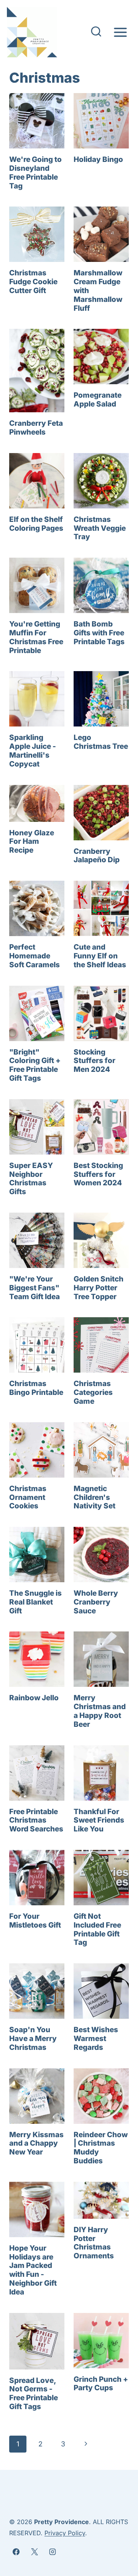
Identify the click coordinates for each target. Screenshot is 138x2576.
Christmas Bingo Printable (36, 1388)
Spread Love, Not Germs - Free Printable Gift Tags (34, 2394)
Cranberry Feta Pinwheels (36, 428)
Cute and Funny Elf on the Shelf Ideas (100, 956)
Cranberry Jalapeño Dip (97, 856)
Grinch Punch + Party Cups (101, 2384)
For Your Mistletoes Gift (35, 1921)
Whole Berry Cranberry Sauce (96, 1602)
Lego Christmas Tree (101, 742)
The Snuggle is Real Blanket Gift (35, 1602)
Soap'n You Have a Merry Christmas (33, 2039)
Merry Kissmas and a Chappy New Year (36, 2144)
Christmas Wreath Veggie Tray (100, 528)
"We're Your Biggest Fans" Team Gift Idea (34, 1288)
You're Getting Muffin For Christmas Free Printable (36, 637)
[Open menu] (120, 32)
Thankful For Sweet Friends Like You (99, 1820)
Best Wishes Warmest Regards (96, 2039)
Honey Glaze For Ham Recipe (32, 842)
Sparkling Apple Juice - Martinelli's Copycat (33, 751)
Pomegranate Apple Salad (98, 400)
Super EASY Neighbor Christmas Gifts (31, 1179)
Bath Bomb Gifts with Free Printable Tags (99, 633)
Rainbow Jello (34, 1698)
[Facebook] (16, 2552)
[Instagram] (53, 2552)
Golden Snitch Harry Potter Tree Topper (99, 1288)
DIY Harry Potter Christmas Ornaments (94, 2243)
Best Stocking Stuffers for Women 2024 (98, 1174)
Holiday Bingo (98, 159)
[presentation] (37, 121)
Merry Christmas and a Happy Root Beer (100, 1711)
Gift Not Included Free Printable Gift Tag (97, 1929)
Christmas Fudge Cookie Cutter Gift (33, 282)
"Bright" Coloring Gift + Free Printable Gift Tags (35, 1065)
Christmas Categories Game (93, 1392)
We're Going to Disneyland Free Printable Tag (35, 172)
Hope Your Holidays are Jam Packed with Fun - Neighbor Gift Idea (33, 2270)
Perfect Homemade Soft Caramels (34, 956)
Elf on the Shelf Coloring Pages (36, 524)
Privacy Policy (65, 2533)
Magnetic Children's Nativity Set (94, 1497)
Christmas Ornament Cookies (28, 1497)
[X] (34, 2552)
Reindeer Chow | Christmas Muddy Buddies (101, 2148)
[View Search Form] (96, 32)
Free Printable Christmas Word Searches (36, 1820)
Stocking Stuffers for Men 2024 (94, 1061)
